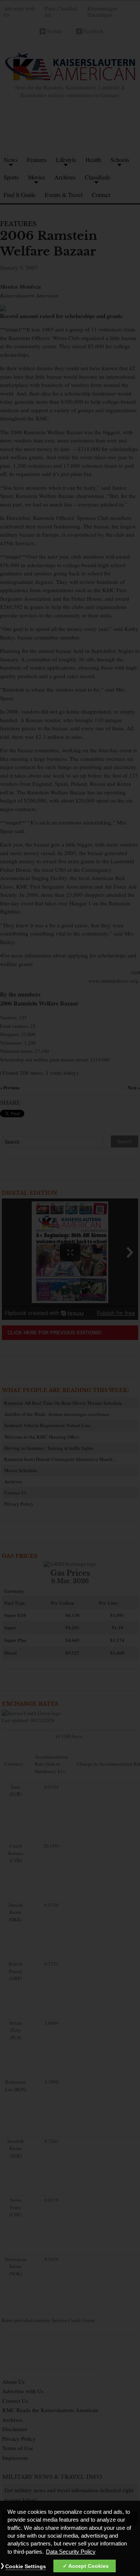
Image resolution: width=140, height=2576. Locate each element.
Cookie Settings (26, 2566)
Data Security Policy (71, 2552)
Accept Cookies (88, 2566)
